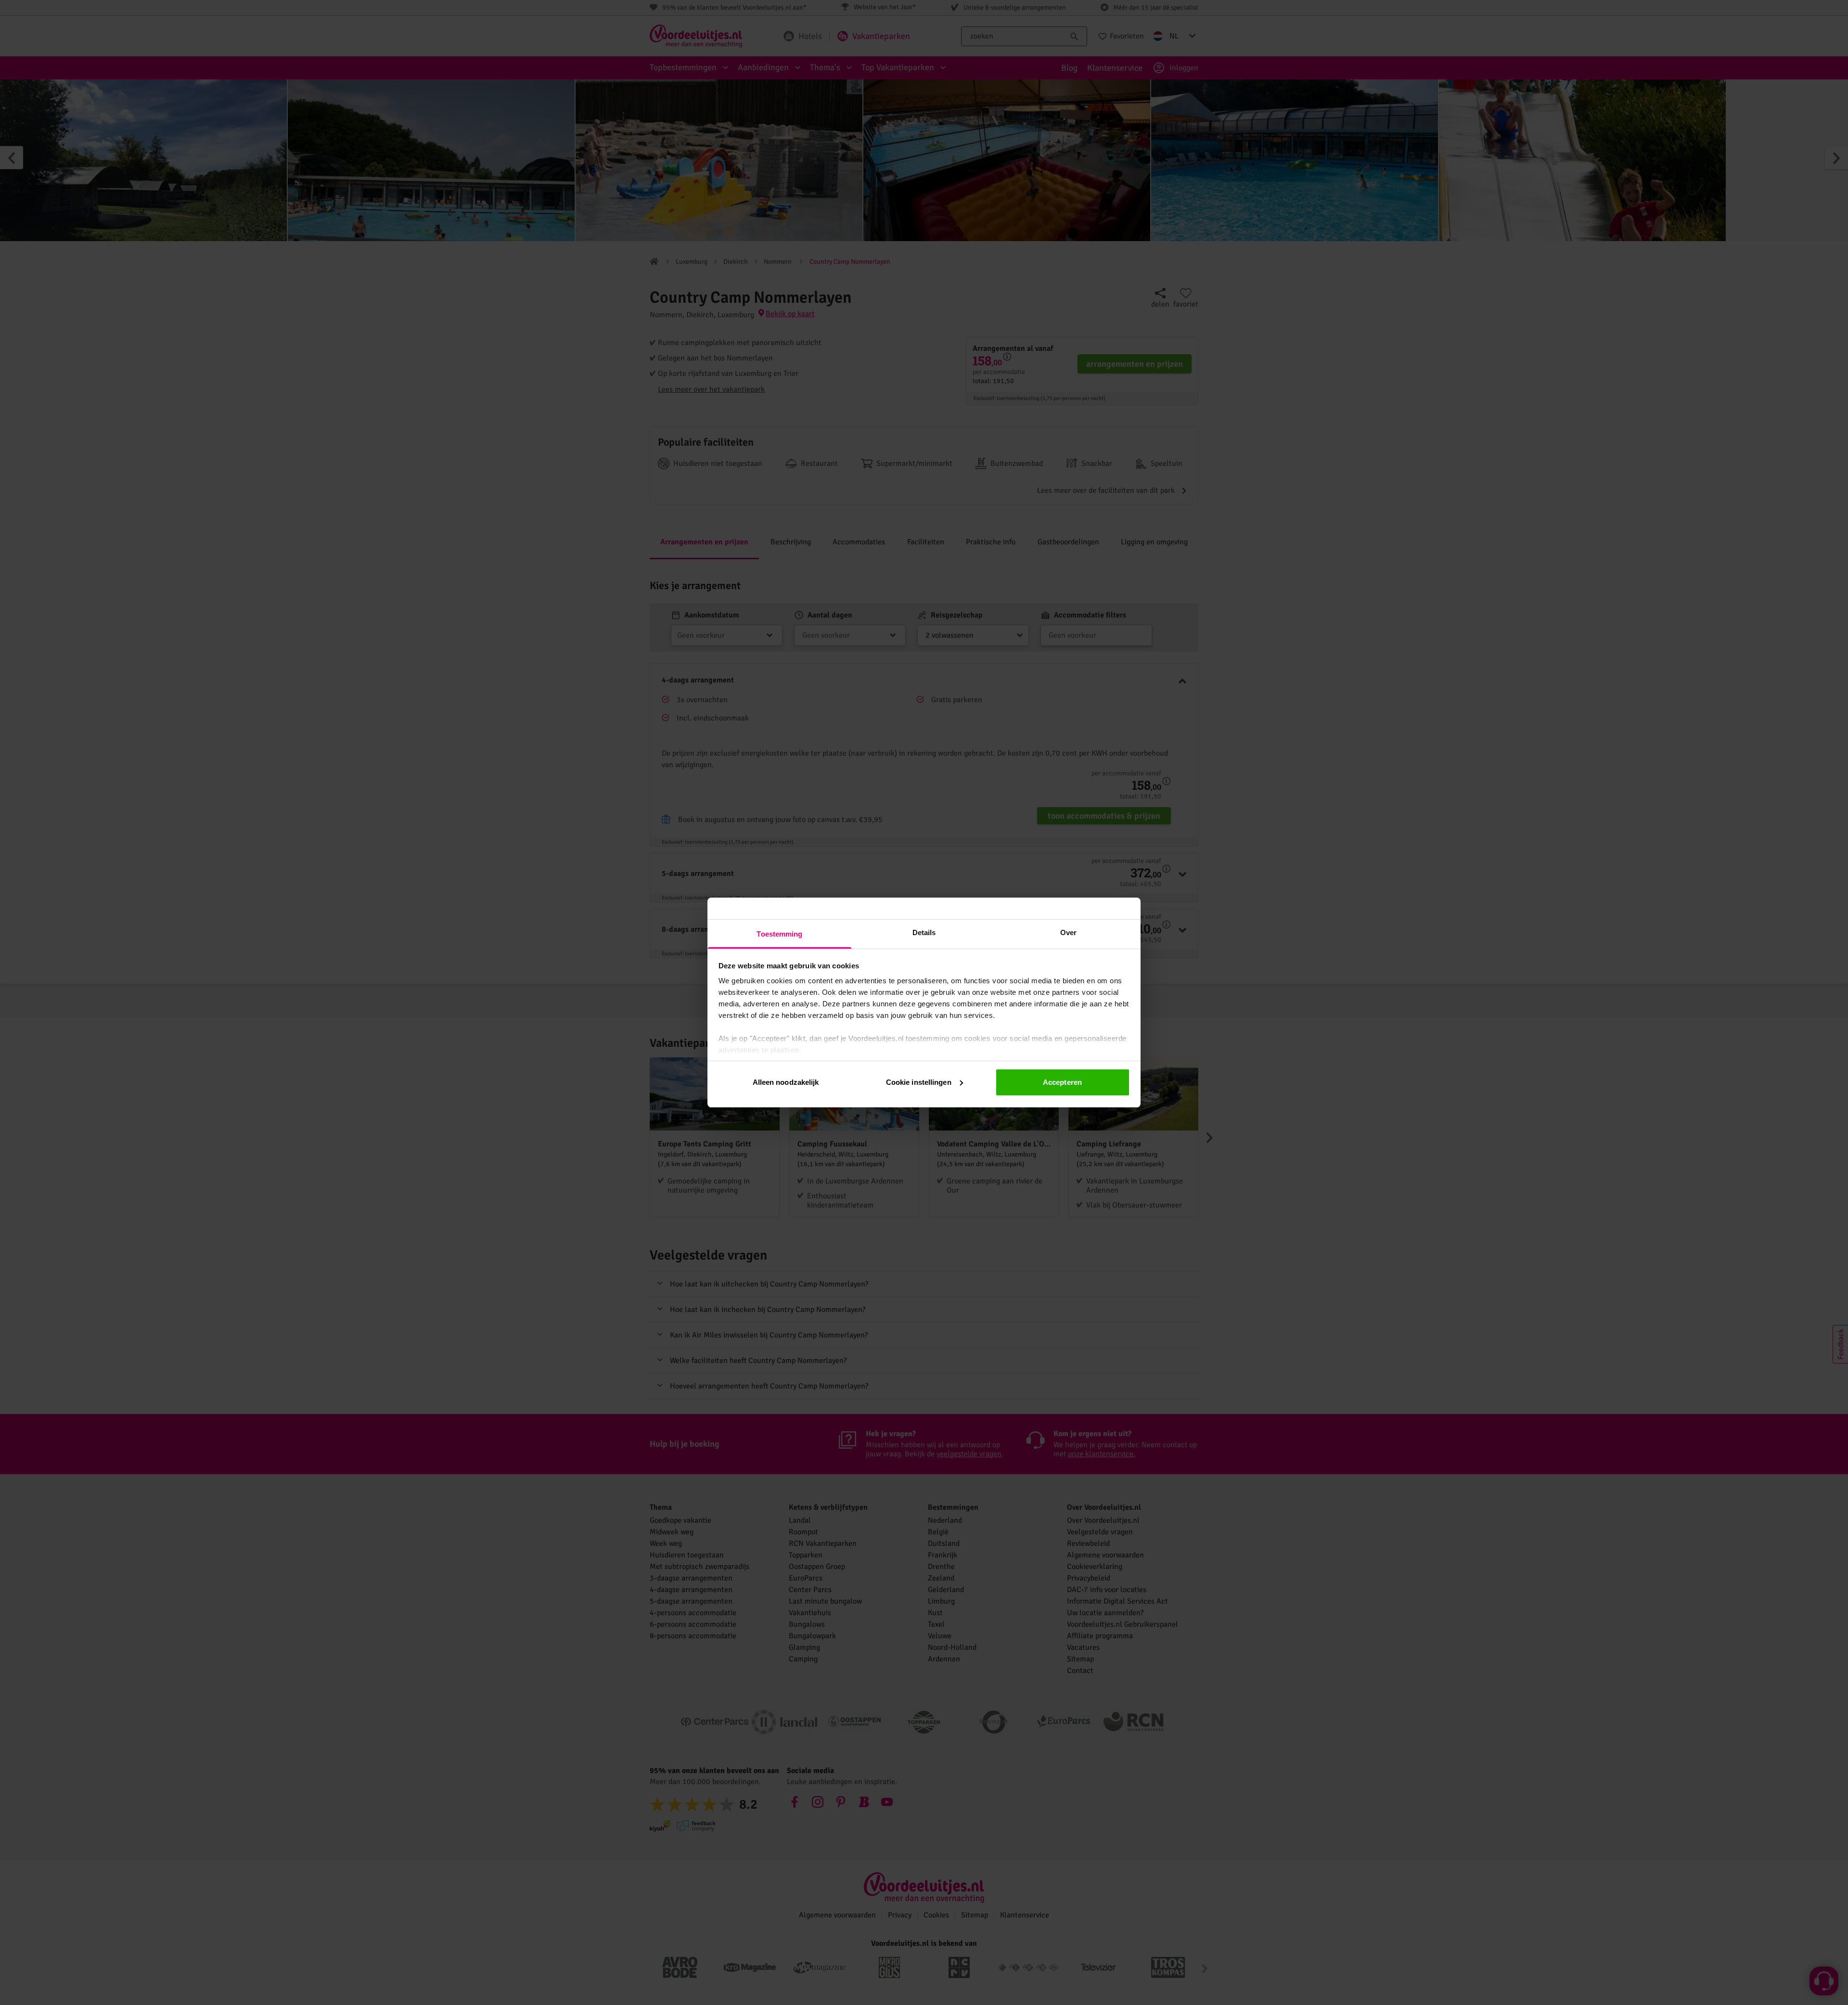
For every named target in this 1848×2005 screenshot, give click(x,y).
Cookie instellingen (919, 1082)
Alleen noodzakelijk (786, 1082)
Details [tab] (924, 932)
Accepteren (1062, 1082)
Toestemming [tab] (779, 934)
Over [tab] (1068, 932)
